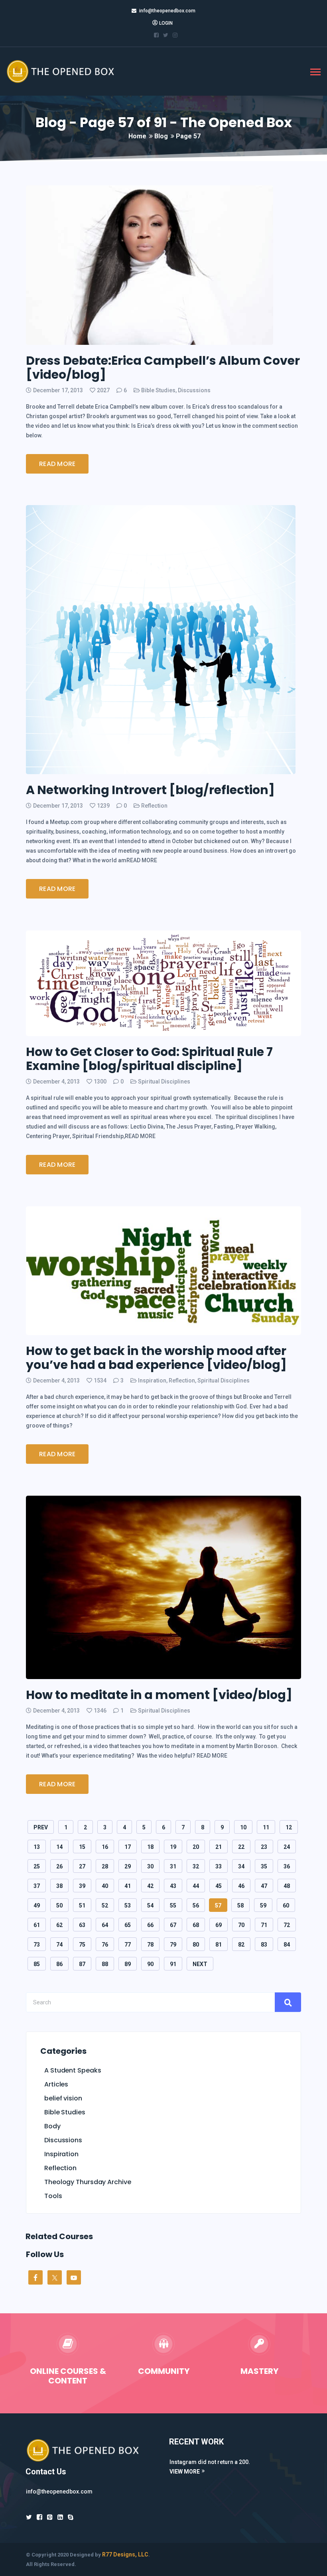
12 (289, 1827)
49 (37, 1905)
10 (243, 1827)
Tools (53, 2196)
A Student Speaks (73, 2070)
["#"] (29, 2517)
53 (128, 1905)
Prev (41, 1827)
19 (173, 1847)
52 (105, 1905)
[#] (60, 2517)
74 (59, 1945)
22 (241, 1847)
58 (240, 1905)
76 (105, 1945)
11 (266, 1827)
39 (82, 1886)
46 (241, 1886)
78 (150, 1945)
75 (82, 1945)
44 (196, 1886)
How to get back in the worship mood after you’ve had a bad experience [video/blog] (156, 1358)
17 (128, 1847)
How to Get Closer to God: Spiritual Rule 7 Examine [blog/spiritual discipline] (149, 1059)
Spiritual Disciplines (164, 1082)
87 (82, 1964)
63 (82, 1925)
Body (52, 2126)
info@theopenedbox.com (167, 11)
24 (287, 1847)
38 (59, 1886)
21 (219, 1847)
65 (128, 1925)
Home (137, 136)
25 (37, 1866)
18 (150, 1847)
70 (241, 1925)
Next (200, 1964)
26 (59, 1866)
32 (196, 1866)
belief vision (63, 2098)
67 (173, 1925)
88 (105, 1964)
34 (241, 1866)
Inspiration (152, 1380)
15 (82, 1847)
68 (196, 1925)
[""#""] (156, 35)
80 (196, 1945)
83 (264, 1945)
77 (128, 1945)
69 (219, 1925)
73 (37, 1945)
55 (173, 1905)
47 (264, 1886)
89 (128, 1964)
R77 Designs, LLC (125, 2554)
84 (287, 1945)
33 (219, 1866)
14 (59, 1847)
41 (128, 1886)
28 (105, 1866)
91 (173, 1964)
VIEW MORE (185, 2472)
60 (286, 1905)
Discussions (194, 390)
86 (59, 1964)
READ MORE (57, 464)
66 (150, 1925)
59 (263, 1905)
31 (173, 1866)
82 (241, 1945)
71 (264, 1925)
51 (82, 1905)
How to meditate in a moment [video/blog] (159, 1695)
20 (196, 1847)
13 (37, 1847)
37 (37, 1886)
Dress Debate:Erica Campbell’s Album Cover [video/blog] (163, 368)
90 (150, 1964)
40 (105, 1886)
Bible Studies (158, 390)
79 (173, 1945)
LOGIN (166, 23)
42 (150, 1886)
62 (59, 1925)
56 (196, 1905)
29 (128, 1866)
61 (37, 1925)
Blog (161, 136)
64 (105, 1925)
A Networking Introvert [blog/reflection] (150, 790)
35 (264, 1866)
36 (287, 1866)
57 (218, 1905)
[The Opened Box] (69, 71)
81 (219, 1945)
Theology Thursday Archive (88, 2182)
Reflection (154, 806)
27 (82, 1866)
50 (59, 1905)
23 (264, 1847)
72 (287, 1925)
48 (287, 1886)
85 (37, 1964)
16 (105, 1847)
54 (150, 1905)
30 (150, 1866)
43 (173, 1886)
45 (219, 1886)
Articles (56, 2084)
